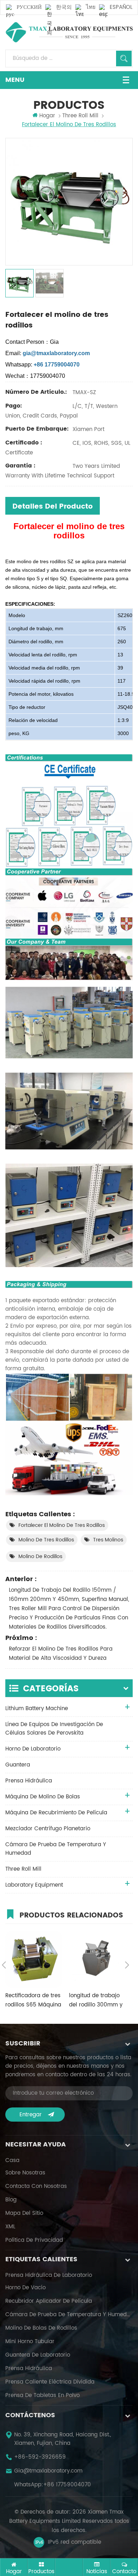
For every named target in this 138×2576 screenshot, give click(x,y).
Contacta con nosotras (36, 2186)
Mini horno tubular (30, 2342)
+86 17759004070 (67, 2485)
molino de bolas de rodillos (41, 2328)
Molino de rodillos (40, 1556)
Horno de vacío (25, 2288)
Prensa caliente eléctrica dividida (50, 2382)
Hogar (47, 116)
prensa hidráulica (29, 1781)
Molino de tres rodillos (46, 1540)
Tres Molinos (108, 1540)
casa (12, 2161)
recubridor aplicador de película (49, 2301)
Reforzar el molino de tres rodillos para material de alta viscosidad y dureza (61, 1654)
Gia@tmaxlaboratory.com (48, 2471)
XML (10, 2227)
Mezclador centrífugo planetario (48, 1829)
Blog (11, 2200)
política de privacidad (34, 2240)
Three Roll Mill (23, 1869)
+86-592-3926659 (40, 2457)
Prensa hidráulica (29, 2369)
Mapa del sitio (24, 2213)
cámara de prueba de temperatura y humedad (56, 1849)
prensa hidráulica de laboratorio (49, 2275)
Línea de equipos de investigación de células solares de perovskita (54, 1729)
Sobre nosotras (25, 2173)
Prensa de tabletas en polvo (42, 2396)
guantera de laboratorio (38, 2355)
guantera (18, 1765)
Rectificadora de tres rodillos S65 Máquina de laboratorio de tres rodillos (33, 2000)
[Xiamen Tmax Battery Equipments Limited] (69, 32)
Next (127, 1965)
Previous (4, 1965)
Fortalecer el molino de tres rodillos (62, 1525)
